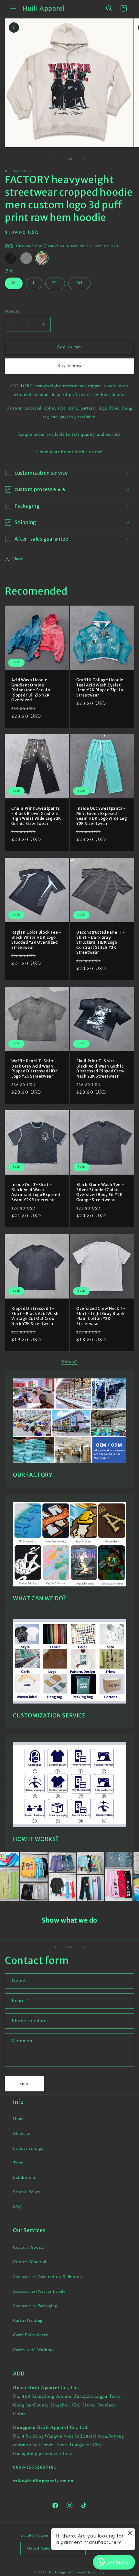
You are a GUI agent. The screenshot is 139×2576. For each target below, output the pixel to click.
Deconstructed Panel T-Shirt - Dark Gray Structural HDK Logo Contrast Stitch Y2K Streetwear (101, 942)
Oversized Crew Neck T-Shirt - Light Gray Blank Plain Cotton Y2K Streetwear (101, 1316)
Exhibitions (24, 2178)
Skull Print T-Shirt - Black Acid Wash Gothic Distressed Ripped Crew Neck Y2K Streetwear (100, 1069)
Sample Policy (27, 2192)
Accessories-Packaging (35, 2306)
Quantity (13, 312)
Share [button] (18, 559)
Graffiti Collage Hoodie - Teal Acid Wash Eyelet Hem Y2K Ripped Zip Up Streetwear (102, 687)
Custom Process (28, 2247)
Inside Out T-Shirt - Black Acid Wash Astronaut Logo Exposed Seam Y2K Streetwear (36, 1192)
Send (25, 2084)
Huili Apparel (60, 2573)
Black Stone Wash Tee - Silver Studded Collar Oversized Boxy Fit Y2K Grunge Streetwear (100, 1192)
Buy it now (70, 366)
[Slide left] (55, 159)
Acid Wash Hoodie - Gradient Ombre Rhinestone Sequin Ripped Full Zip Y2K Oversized (31, 690)
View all (69, 1362)
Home (19, 2119)
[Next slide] (84, 1947)
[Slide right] (84, 159)
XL (55, 283)
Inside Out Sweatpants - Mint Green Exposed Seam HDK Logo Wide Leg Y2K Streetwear (102, 816)
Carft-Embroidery (31, 2335)
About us (22, 2134)
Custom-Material (30, 2262)
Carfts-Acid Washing (33, 2350)
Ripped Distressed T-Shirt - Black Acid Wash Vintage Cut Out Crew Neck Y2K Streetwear (35, 1316)
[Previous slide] (55, 1947)
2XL (79, 283)
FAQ (17, 2207)
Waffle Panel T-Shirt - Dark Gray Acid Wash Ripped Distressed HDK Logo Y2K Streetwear (35, 1069)
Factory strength (29, 2148)
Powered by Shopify (89, 2573)
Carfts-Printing (28, 2321)
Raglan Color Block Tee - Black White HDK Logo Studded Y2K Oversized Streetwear (36, 940)
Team (18, 2163)
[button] (13, 8)
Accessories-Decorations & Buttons (48, 2277)
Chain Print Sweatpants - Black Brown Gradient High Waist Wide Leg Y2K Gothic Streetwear (36, 816)
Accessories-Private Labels (39, 2291)
